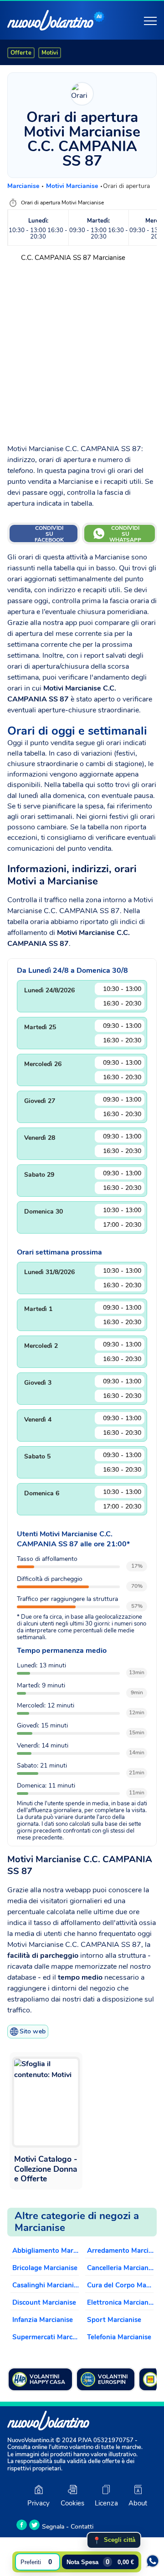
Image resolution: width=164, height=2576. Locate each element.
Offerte (21, 53)
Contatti (82, 2527)
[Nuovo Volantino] (50, 20)
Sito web (33, 2031)
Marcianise (24, 186)
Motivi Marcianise (73, 186)
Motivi (50, 53)
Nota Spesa (100, 2562)
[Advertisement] (82, 350)
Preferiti (36, 2562)
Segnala (53, 2527)
